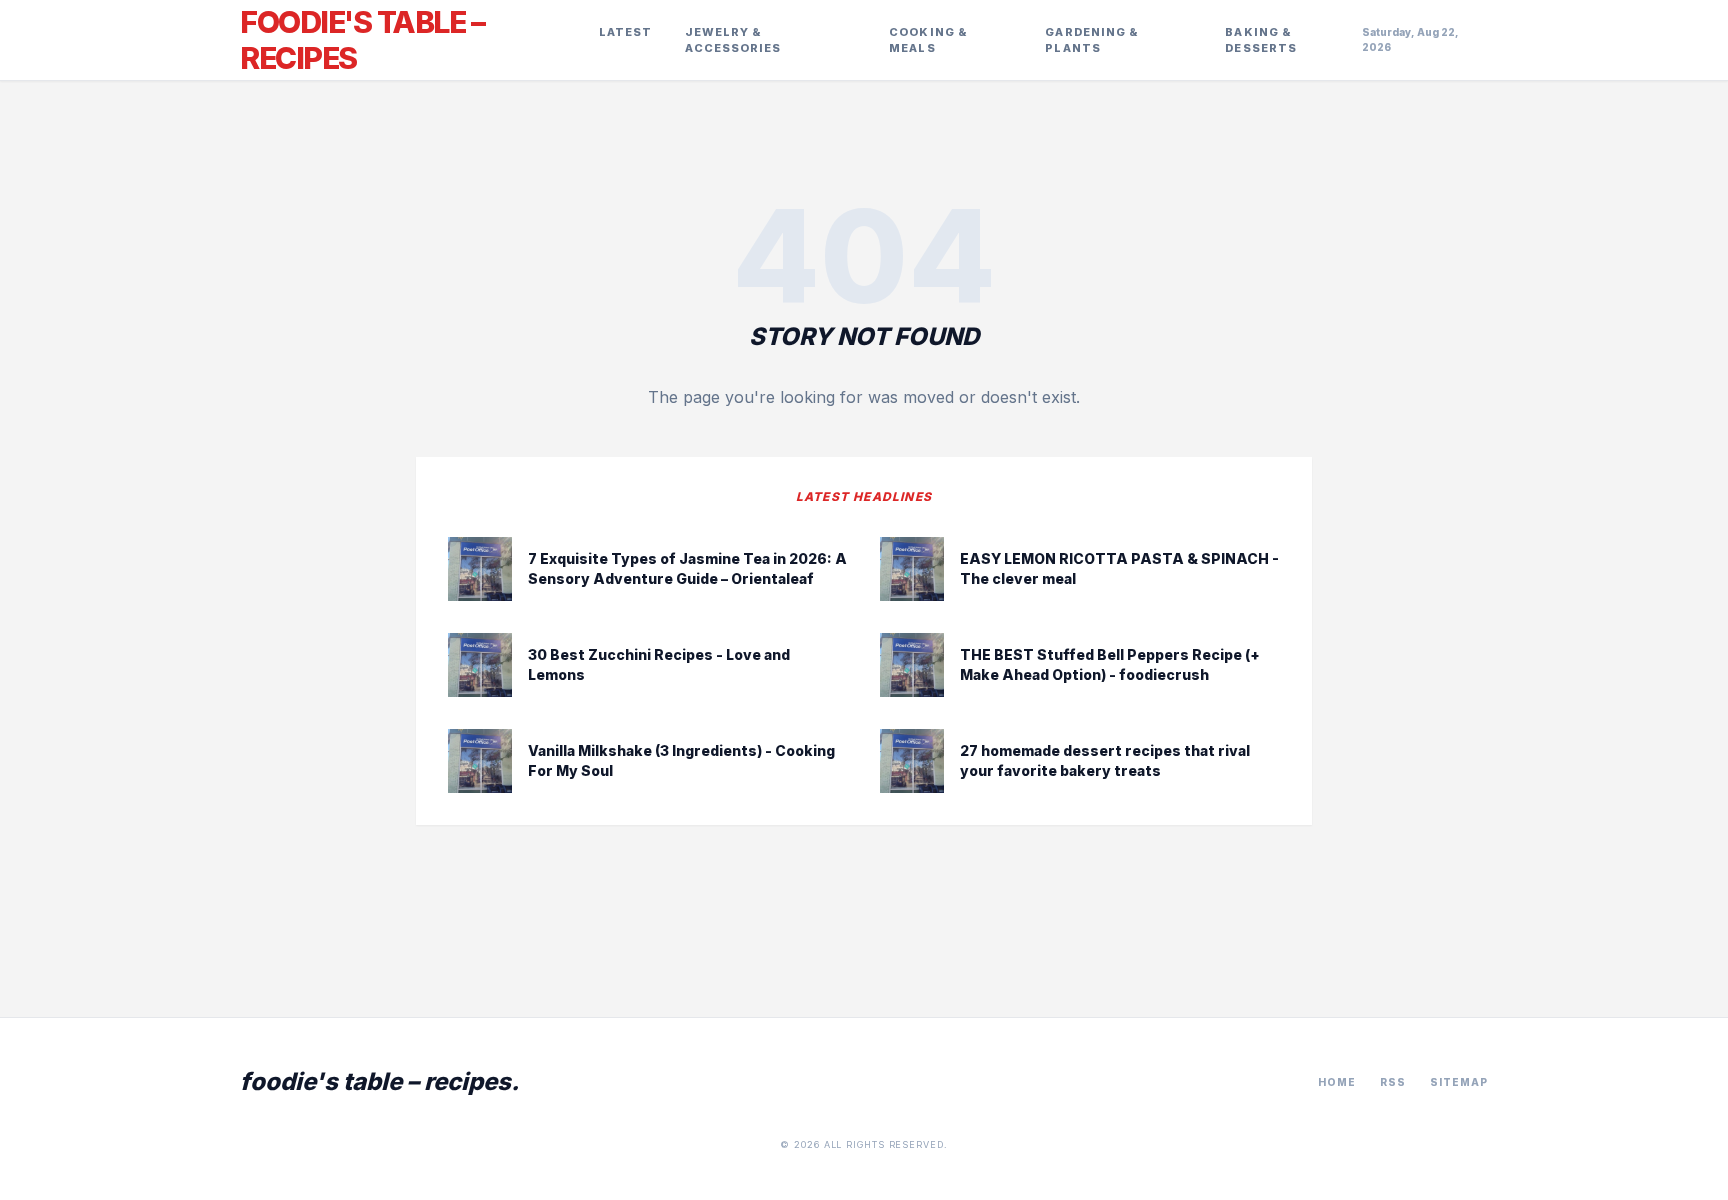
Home (1337, 1082)
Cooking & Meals (928, 40)
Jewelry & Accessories (733, 40)
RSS (1393, 1082)
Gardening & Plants (1091, 40)
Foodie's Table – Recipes (362, 40)
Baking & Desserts (1261, 40)
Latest (626, 32)
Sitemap (1459, 1082)
